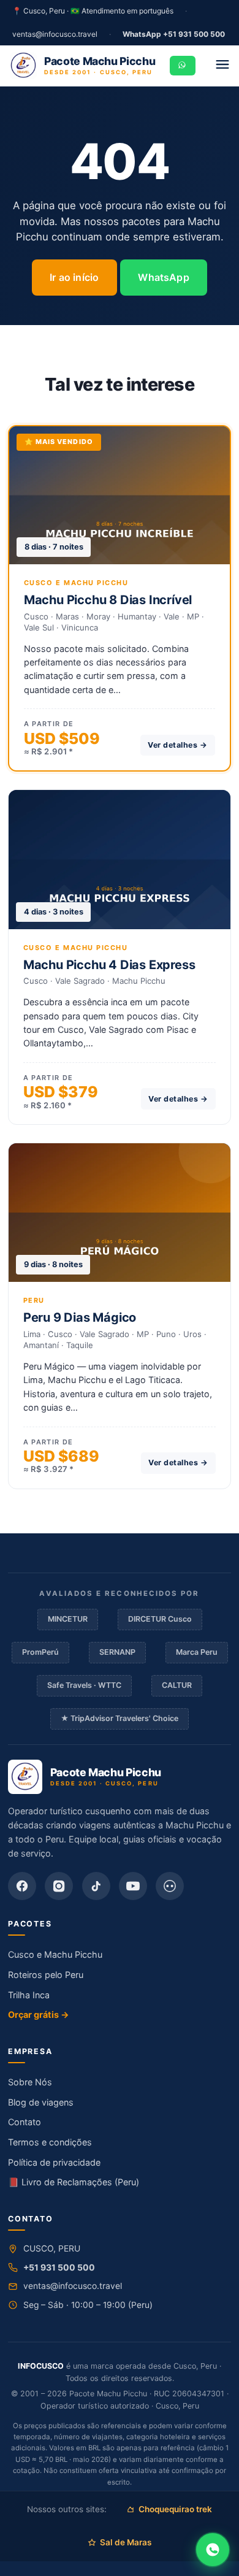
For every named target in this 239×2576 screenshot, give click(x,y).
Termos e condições (50, 2142)
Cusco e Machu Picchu (55, 1954)
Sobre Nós (30, 2082)
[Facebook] (22, 1886)
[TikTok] (96, 1886)
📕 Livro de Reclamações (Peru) (74, 2182)
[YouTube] (133, 1886)
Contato (25, 2122)
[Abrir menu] (223, 66)
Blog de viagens (41, 2102)
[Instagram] (59, 1886)
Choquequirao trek (175, 2509)
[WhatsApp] (183, 66)
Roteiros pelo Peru (46, 1975)
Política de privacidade (54, 2162)
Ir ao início (74, 277)
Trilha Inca (29, 1995)
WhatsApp (163, 277)
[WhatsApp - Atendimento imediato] (213, 2550)
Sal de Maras (126, 2542)
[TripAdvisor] (170, 1886)
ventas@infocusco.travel (55, 34)
